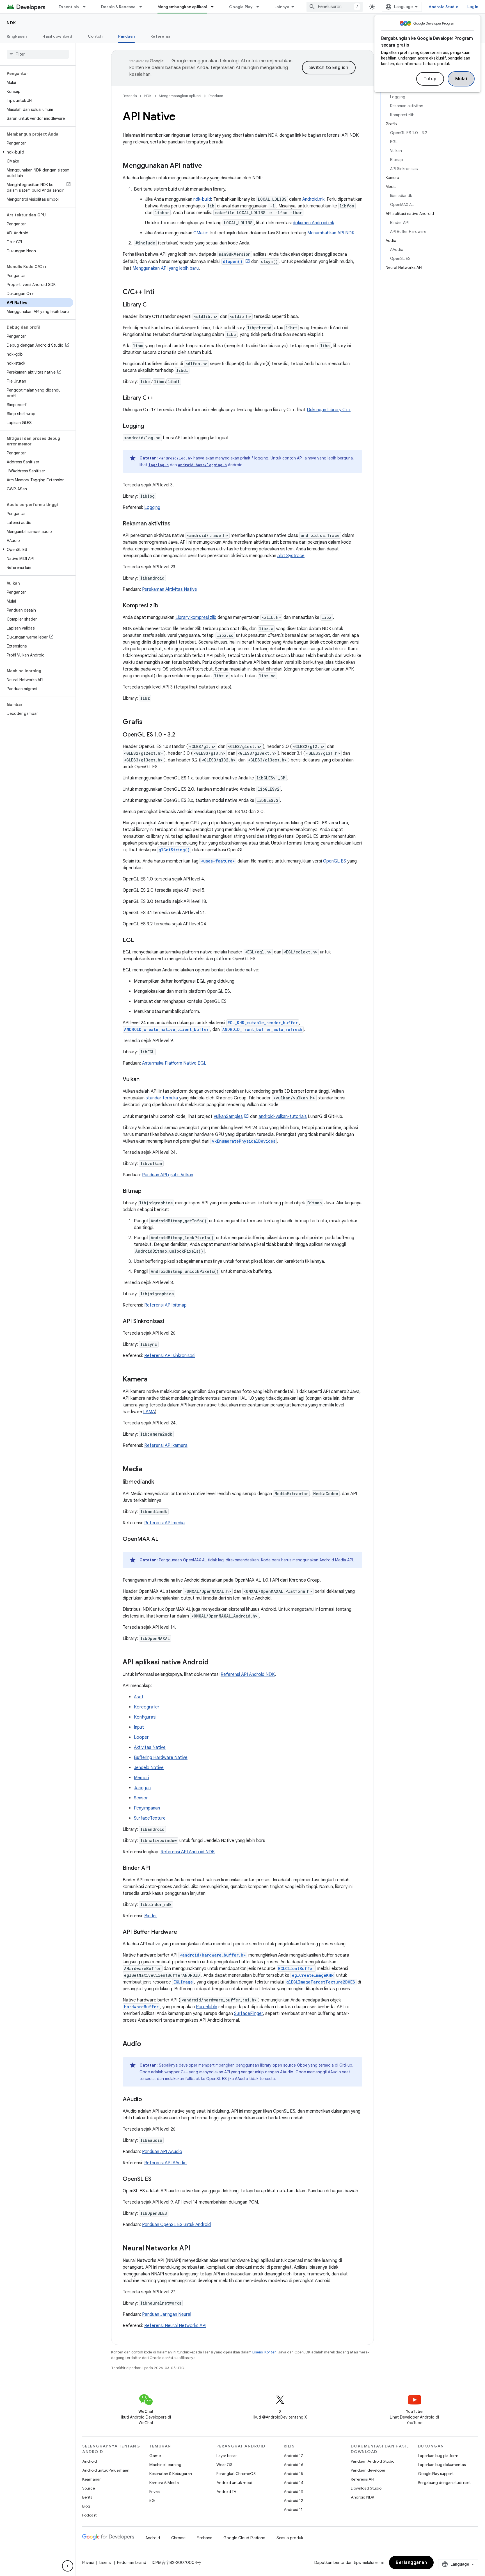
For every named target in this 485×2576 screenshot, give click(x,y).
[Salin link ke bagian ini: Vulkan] (145, 1080)
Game (155, 2456)
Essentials (69, 7)
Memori (141, 1778)
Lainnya (282, 7)
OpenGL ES (335, 861)
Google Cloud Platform (244, 2538)
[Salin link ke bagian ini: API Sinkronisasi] (170, 1322)
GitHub (346, 2065)
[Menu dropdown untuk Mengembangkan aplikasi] (215, 7)
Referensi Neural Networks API (175, 2326)
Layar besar (227, 2456)
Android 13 (293, 2492)
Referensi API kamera (166, 1445)
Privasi (155, 2492)
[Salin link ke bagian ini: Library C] (152, 305)
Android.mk (313, 199)
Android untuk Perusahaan (106, 2470)
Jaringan (142, 1788)
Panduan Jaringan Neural (167, 2314)
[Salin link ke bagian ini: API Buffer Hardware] (183, 1932)
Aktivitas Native (150, 1747)
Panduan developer (368, 2470)
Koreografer (147, 1707)
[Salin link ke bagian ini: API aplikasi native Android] (214, 1663)
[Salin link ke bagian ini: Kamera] (153, 1380)
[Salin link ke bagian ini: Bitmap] (147, 1191)
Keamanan (92, 2479)
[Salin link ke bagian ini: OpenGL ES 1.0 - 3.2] (181, 735)
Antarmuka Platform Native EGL (174, 1063)
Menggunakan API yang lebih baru (166, 268)
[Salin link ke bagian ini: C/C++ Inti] (160, 292)
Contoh (95, 36)
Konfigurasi (145, 1717)
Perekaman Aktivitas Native (170, 589)
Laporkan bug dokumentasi (442, 2465)
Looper (141, 1737)
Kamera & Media (164, 2483)
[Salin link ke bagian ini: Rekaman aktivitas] (176, 524)
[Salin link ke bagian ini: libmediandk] (160, 1482)
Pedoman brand (132, 2563)
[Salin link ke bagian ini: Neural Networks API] (196, 2249)
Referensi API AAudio (165, 2163)
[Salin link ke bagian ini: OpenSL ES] (157, 2179)
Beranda (130, 96)
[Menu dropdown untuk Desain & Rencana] (143, 7)
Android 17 (293, 2456)
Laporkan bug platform (438, 2456)
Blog (86, 2506)
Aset (139, 1697)
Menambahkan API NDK (331, 233)
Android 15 (293, 2474)
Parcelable (207, 2007)
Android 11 (293, 2509)
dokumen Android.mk (313, 223)
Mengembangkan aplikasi (182, 7)
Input (139, 1727)
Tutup (430, 79)
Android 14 (294, 2483)
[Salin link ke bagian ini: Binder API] (156, 1868)
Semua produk (290, 2538)
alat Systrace (291, 556)
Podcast (89, 2515)
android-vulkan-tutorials (283, 1117)
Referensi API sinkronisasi (170, 1356)
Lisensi (105, 2563)
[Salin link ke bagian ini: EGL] (139, 941)
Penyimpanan (147, 1808)
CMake (200, 233)
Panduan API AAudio (162, 2152)
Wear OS (224, 2465)
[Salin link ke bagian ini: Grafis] (148, 722)
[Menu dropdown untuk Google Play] (260, 7)
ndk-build (202, 199)
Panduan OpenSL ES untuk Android (176, 2225)
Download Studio (366, 2488)
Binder (151, 1916)
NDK (12, 23)
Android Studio (443, 7)
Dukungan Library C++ (329, 410)
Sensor (141, 1798)
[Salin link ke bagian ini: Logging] (150, 426)
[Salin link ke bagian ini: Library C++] (159, 398)
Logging (152, 507)
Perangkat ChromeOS (236, 2474)
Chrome (178, 2538)
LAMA (149, 1412)
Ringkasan (17, 36)
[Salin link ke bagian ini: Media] (148, 1470)
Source (89, 2488)
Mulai (461, 79)
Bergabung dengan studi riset (444, 2483)
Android (90, 2461)
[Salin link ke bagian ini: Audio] (147, 2044)
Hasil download (57, 36)
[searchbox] (38, 54)
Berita (87, 2497)
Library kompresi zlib (196, 617)
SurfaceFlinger (249, 2014)
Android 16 (294, 2465)
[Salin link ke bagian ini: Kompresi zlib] (164, 606)
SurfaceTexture (150, 1818)
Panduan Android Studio (373, 2461)
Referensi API (362, 2479)
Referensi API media (164, 1523)
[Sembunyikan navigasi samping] (68, 2566)
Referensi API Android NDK (248, 1674)
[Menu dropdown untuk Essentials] (87, 7)
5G (152, 2500)
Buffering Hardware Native (161, 1758)
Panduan (126, 36)
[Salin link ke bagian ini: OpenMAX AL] (164, 1539)
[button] (37, 152)
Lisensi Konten (264, 2352)
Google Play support (436, 2474)
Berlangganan (411, 2563)
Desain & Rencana (118, 7)
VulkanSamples (228, 1117)
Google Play (241, 7)
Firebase (204, 2538)
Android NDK (362, 2497)
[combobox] (335, 7)
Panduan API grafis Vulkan (168, 1175)
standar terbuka (162, 1098)
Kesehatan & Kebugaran (171, 2474)
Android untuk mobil (235, 2483)
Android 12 (293, 2500)
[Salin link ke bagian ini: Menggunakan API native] (208, 166)
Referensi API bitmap (165, 1305)
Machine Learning (165, 2465)
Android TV (226, 2492)
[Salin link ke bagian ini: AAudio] (148, 2100)
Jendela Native (149, 1768)
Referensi (160, 36)
